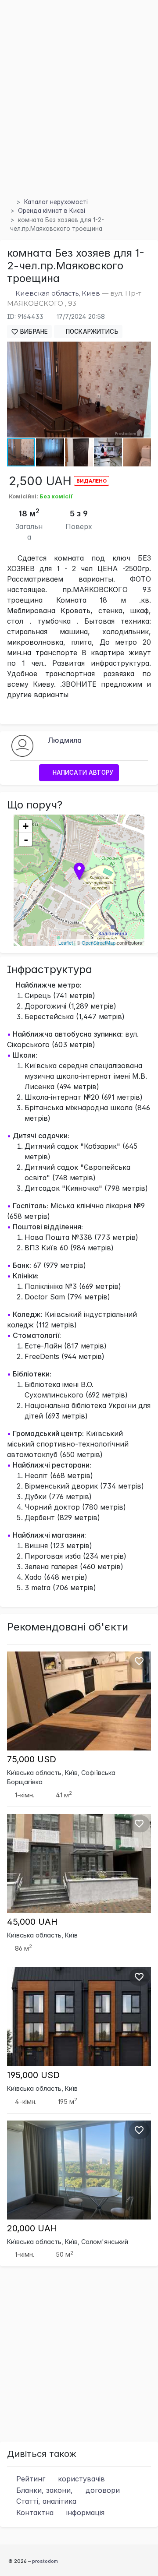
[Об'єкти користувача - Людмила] (22, 745)
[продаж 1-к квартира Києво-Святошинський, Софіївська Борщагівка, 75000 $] (79, 1700)
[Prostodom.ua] (10, 202)
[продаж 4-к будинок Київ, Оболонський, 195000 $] (79, 2016)
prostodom (45, 2561)
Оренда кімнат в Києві (52, 211)
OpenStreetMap (99, 942)
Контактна (59, 2512)
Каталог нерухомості (56, 202)
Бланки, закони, (67, 2490)
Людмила (65, 740)
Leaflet (66, 942)
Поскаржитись (91, 332)
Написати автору (82, 773)
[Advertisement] (79, 109)
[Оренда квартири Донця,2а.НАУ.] (79, 2169)
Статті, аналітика (45, 2501)
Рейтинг (59, 2479)
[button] (143, 349)
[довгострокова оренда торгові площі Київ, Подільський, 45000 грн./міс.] (79, 1863)
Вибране (33, 332)
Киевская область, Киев (58, 293)
